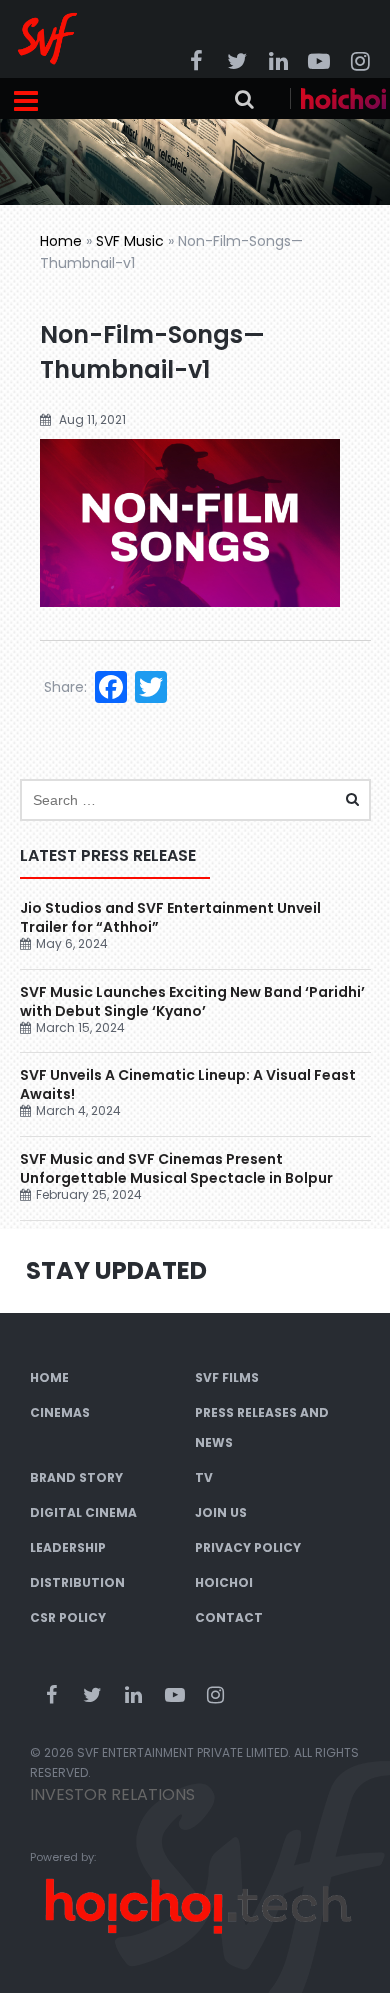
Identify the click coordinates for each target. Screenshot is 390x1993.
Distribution (77, 1582)
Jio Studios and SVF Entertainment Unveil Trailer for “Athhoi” (170, 917)
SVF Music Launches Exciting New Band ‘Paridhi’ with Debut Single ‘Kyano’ (192, 1001)
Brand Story (76, 1477)
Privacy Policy (248, 1547)
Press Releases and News (262, 1427)
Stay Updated (116, 1270)
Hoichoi (224, 1582)
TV (204, 1477)
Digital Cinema (83, 1512)
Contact (229, 1617)
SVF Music (130, 241)
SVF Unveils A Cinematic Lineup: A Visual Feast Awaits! (188, 1084)
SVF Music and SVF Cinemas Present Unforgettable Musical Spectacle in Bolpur (176, 1168)
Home (61, 241)
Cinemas (60, 1412)
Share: (65, 687)
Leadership (68, 1547)
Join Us (221, 1512)
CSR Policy (68, 1617)
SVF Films (227, 1377)
